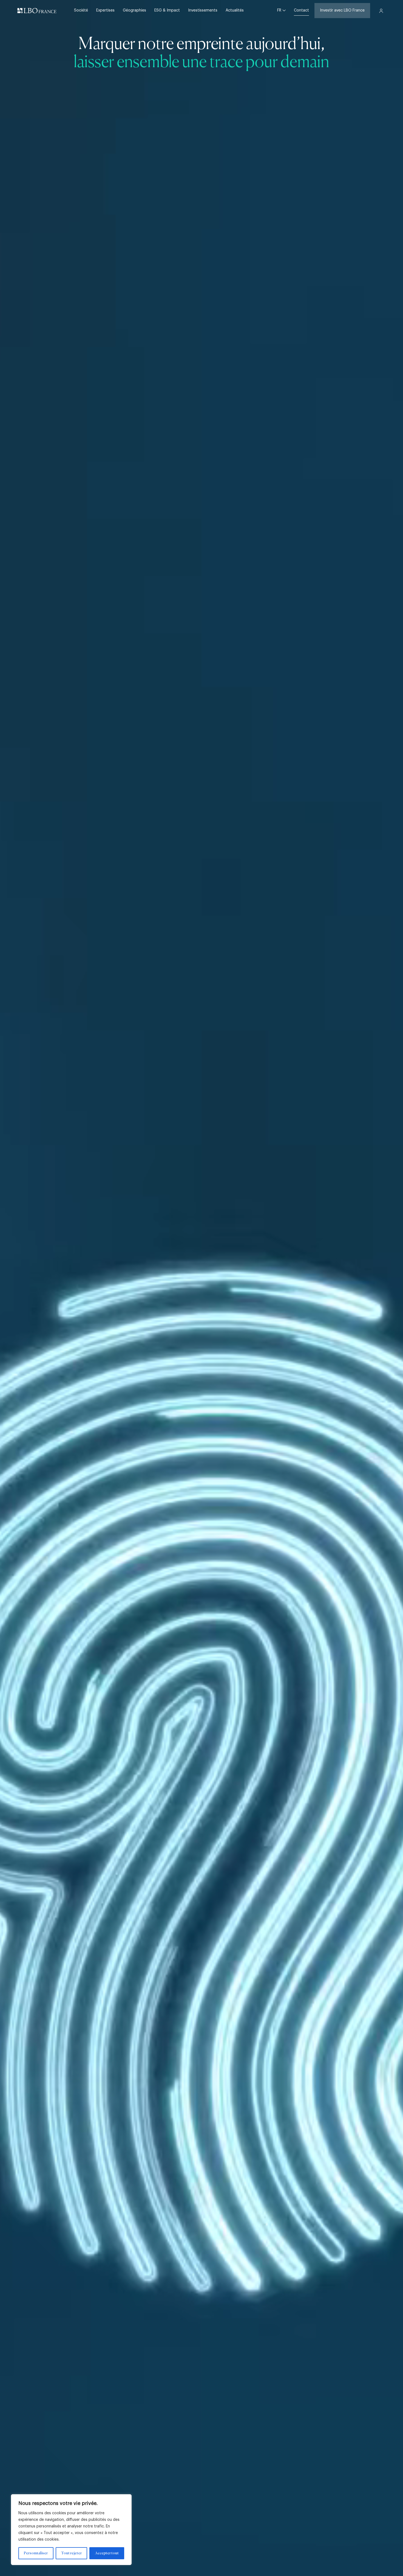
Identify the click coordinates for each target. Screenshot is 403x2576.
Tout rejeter (71, 2553)
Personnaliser (36, 2553)
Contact (301, 10)
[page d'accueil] (37, 11)
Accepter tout (107, 2553)
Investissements (203, 10)
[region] (71, 2530)
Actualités (235, 10)
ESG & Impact (167, 10)
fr (280, 10)
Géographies (134, 10)
